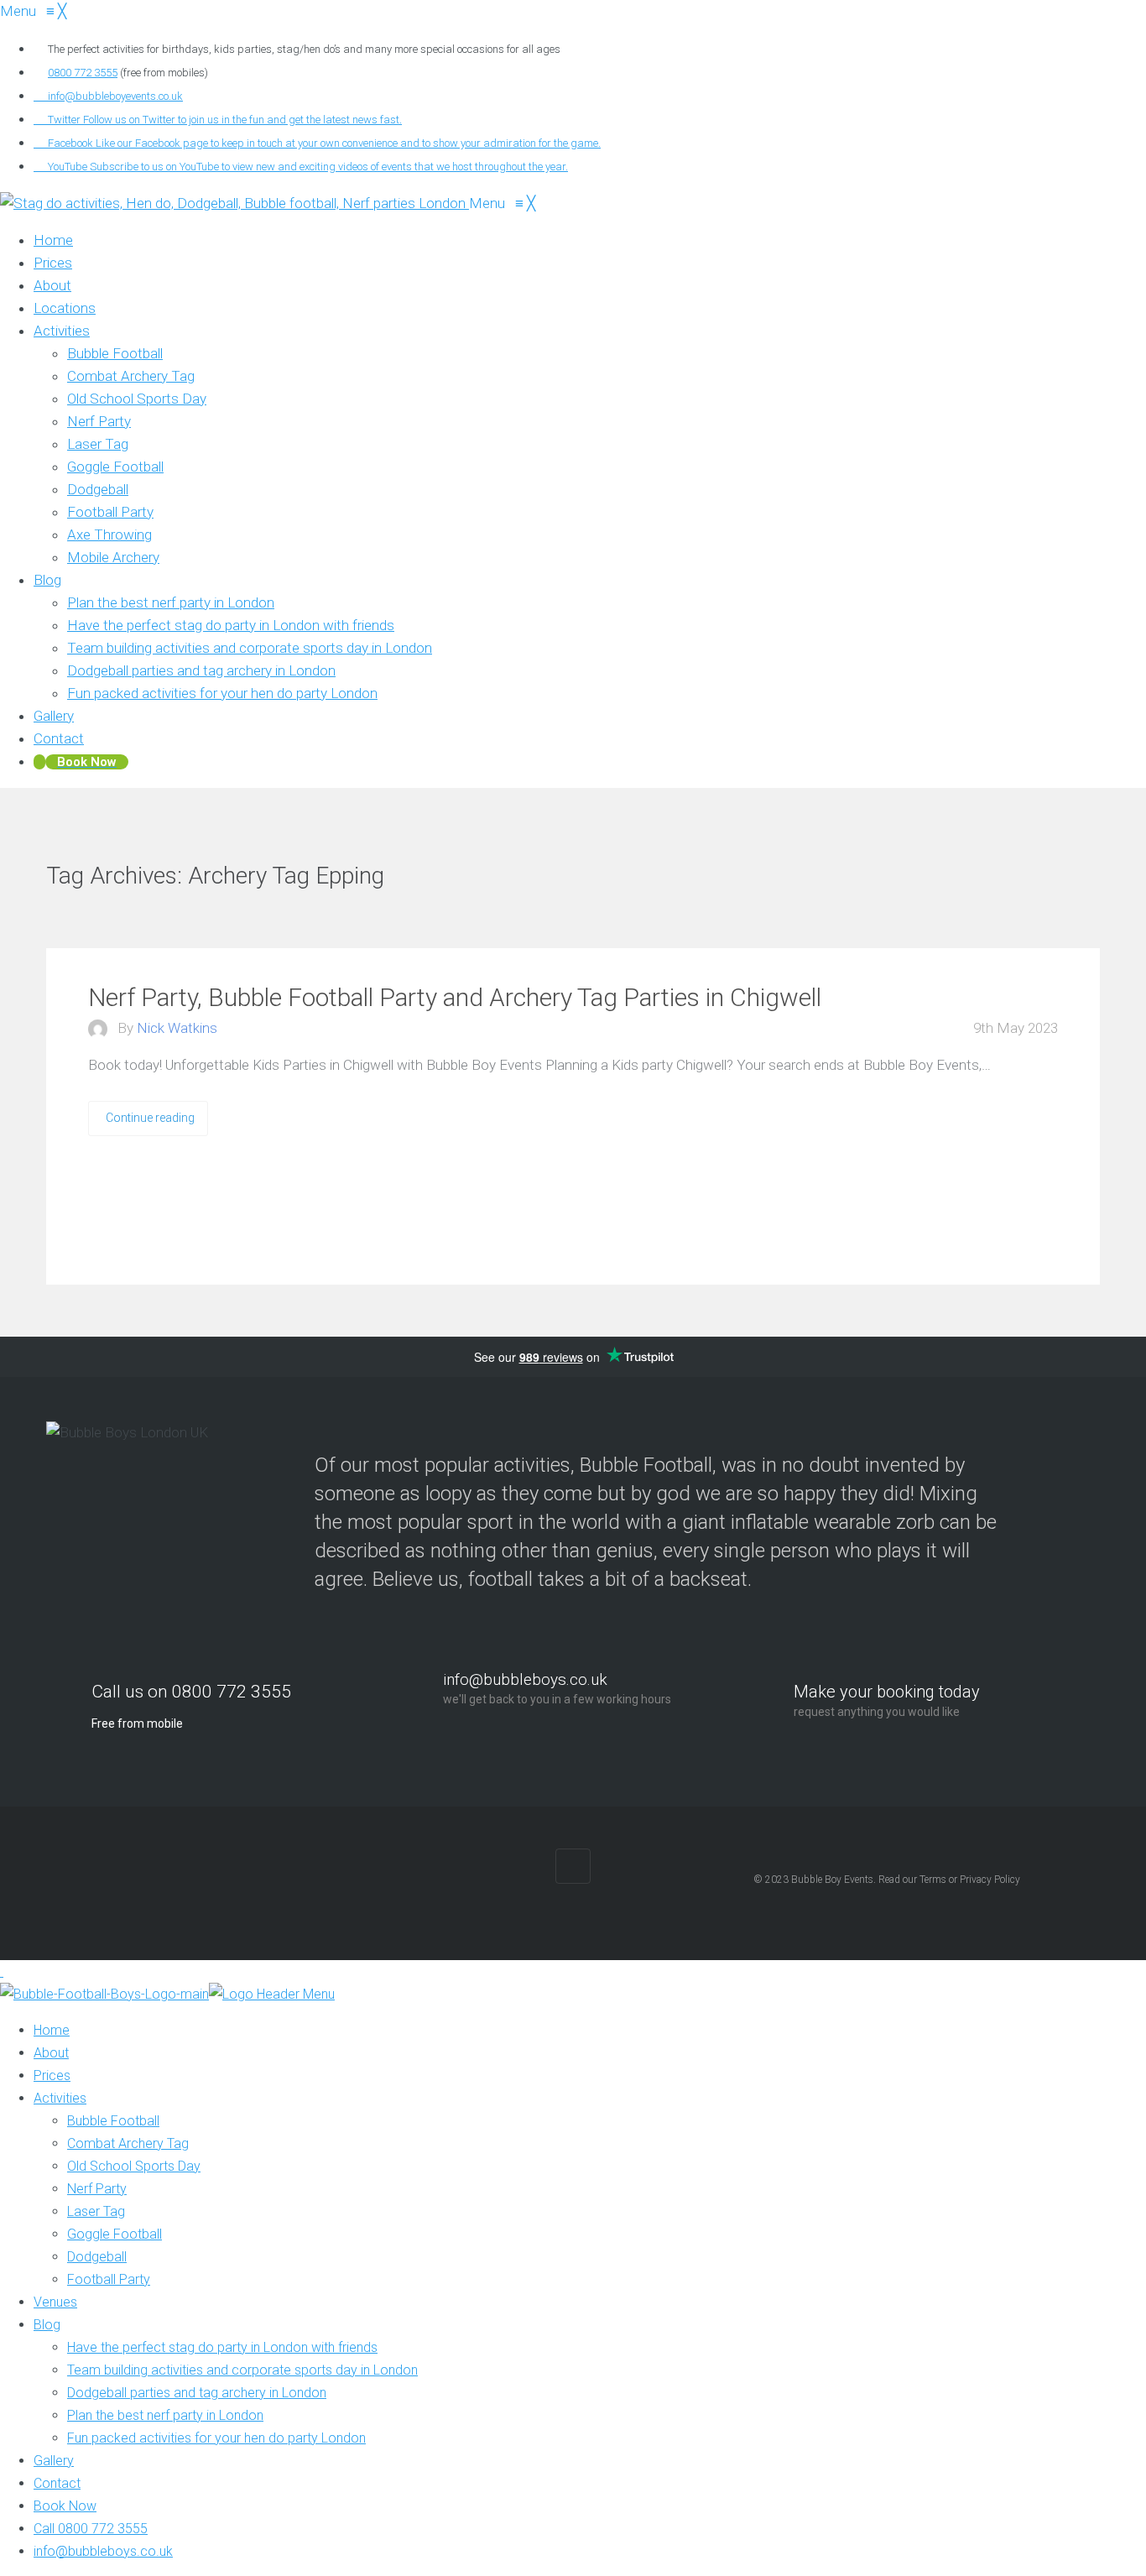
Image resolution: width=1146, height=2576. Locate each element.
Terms (933, 1880)
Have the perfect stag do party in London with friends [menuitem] (222, 2347)
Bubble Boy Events (832, 1880)
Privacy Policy (990, 1880)
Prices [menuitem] (52, 2075)
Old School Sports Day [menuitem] (134, 2166)
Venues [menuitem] (55, 2302)
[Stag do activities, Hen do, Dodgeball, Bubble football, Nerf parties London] (234, 203)
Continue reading (150, 1118)
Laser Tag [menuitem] (96, 2211)
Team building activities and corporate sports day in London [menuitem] (242, 2370)
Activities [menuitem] (60, 2098)
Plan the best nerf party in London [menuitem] (165, 2415)
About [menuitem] (51, 2053)
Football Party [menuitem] (109, 2279)
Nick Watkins (177, 1028)
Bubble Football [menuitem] (113, 2121)
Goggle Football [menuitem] (115, 2234)
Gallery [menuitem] (54, 2461)
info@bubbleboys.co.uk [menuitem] (103, 2551)
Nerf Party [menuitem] (97, 2189)
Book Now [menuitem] (65, 2506)
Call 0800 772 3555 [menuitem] (91, 2529)
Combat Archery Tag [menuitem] (128, 2143)
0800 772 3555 (83, 73)
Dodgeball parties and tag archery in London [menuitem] (197, 2393)
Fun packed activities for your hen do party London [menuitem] (216, 2438)
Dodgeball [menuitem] (97, 2257)
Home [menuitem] (52, 2030)
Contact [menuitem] (57, 2483)
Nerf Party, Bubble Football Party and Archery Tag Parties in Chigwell (455, 997)
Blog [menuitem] (47, 2325)
